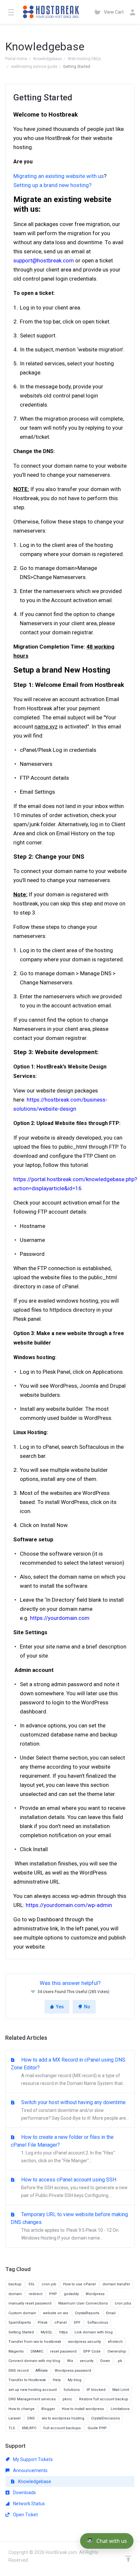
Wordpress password (73, 2371)
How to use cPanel (79, 2284)
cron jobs (123, 2303)
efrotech (115, 2342)
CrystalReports (87, 2313)
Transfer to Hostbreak (27, 2380)
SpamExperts (20, 2323)
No (87, 2007)
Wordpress (95, 2294)
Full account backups (62, 2428)
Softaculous (98, 2323)
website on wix (56, 2313)
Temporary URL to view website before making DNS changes (69, 2226)
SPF (77, 2323)
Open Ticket (25, 2515)
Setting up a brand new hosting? (52, 185)
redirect (35, 2294)
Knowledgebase (48, 59)
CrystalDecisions (105, 2418)
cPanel (61, 2323)
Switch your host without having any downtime (74, 2110)
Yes (60, 2007)
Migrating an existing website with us (59, 176)
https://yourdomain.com (60, 1618)
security (87, 2361)
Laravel (14, 2418)
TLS (12, 2428)
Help (57, 2380)
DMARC (37, 2351)
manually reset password (30, 2303)
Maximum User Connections (83, 2303)
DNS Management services (32, 2399)
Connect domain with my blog (34, 2361)
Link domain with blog (94, 2332)
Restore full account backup (104, 2399)
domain (15, 2294)
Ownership (117, 2351)
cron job (49, 2284)
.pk (119, 2361)
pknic (67, 2399)
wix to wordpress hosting (63, 2418)
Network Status (28, 2504)
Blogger (48, 2409)
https (63, 2332)
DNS (31, 2418)
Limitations (120, 2409)
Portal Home (16, 59)
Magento (16, 2351)
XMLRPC (29, 2428)
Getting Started (21, 2332)
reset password (63, 2351)
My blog (75, 2380)
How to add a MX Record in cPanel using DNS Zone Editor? (68, 2071)
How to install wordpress (83, 2409)
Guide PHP (97, 2428)
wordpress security (84, 2342)
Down (105, 2361)
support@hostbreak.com (44, 260)
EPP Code (92, 2351)
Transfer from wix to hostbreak (35, 2342)
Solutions (72, 2390)
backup (15, 2284)
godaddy (71, 2294)
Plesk (43, 2323)
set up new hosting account (33, 2390)
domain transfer (116, 2284)
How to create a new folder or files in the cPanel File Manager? (63, 2149)
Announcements (30, 2470)
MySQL (47, 2332)
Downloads (24, 2493)
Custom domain (22, 2313)
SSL (32, 2284)
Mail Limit (121, 2390)
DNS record (19, 2371)
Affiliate (42, 2371)
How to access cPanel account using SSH (74, 2187)
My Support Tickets (32, 2459)
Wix (70, 2361)
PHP (53, 2294)
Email (111, 2313)
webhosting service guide (34, 67)
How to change (21, 2409)
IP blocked (96, 2390)
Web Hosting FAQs (84, 59)
